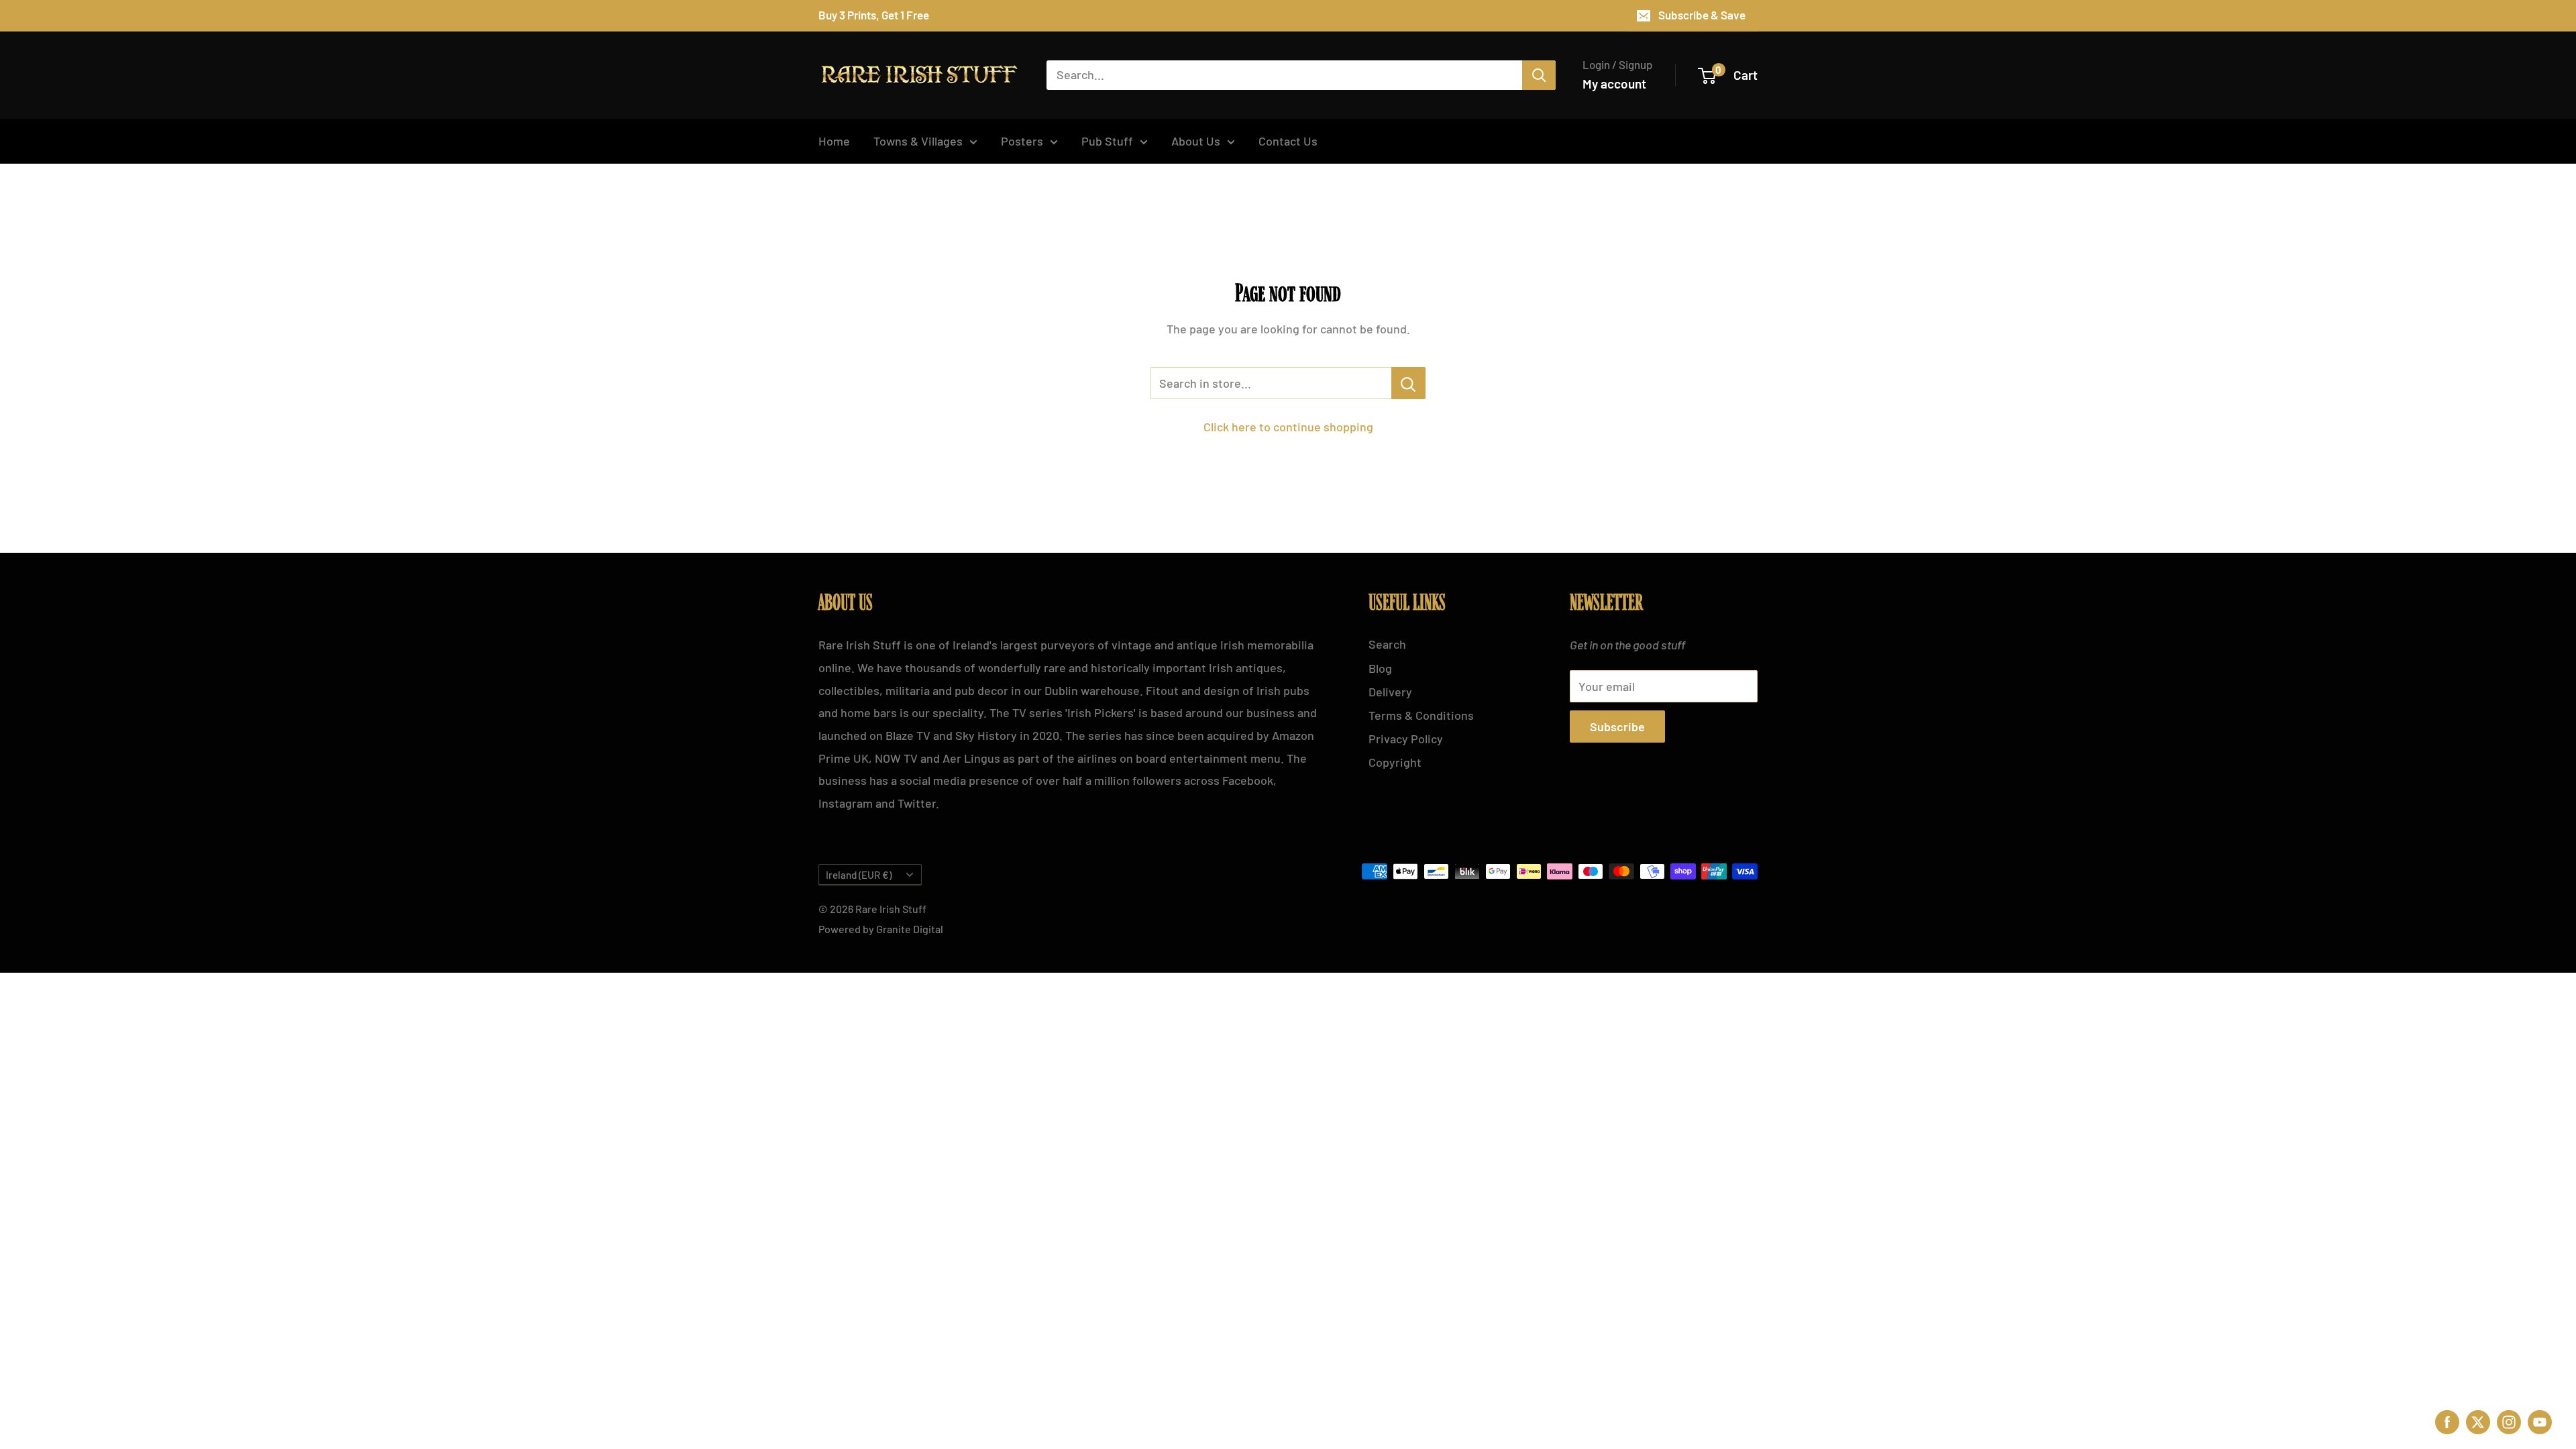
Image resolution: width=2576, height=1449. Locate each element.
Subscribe (1617, 727)
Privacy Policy (1406, 739)
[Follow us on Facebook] (2447, 1420)
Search (1387, 644)
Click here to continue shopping (1288, 427)
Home (834, 141)
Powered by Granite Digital (881, 929)
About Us (1196, 141)
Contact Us (1288, 141)
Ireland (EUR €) (859, 875)
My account (1614, 84)
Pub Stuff (1107, 141)
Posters (1022, 141)
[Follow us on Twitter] (2478, 1420)
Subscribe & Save (1702, 15)
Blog (1380, 668)
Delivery (1390, 692)
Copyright (1395, 762)
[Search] (1539, 75)
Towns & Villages (918, 141)
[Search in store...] (1408, 383)
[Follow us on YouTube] (2540, 1420)
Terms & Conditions (1421, 715)
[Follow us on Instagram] (2509, 1420)
